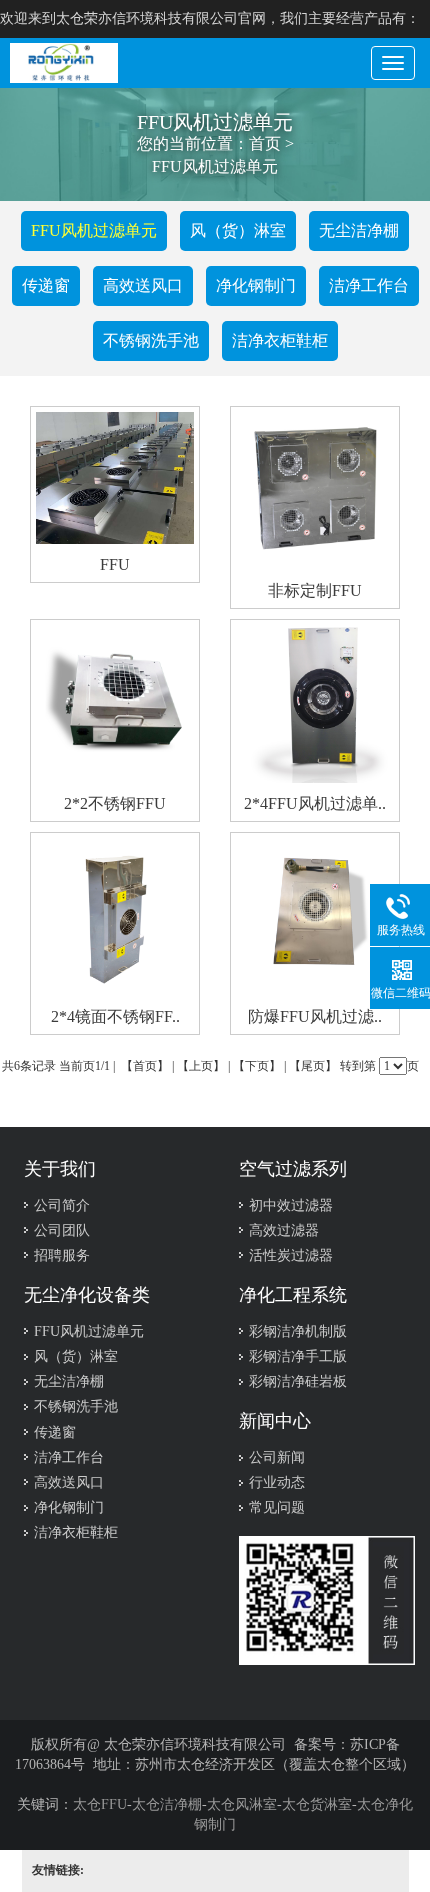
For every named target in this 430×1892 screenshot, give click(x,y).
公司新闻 (277, 1457)
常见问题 (277, 1507)
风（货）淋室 (238, 230)
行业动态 (277, 1482)
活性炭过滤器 (291, 1255)
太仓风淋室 (242, 1804)
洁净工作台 (369, 285)
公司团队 (62, 1230)
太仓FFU (100, 1804)
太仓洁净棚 (167, 1804)
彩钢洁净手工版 (298, 1356)
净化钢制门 (256, 285)
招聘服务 (62, 1255)
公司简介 (62, 1205)
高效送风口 (143, 285)
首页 (265, 143)
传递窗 (46, 285)
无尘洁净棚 (359, 230)
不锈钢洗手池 (151, 340)
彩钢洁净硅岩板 (298, 1381)
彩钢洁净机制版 (298, 1331)
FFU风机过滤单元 (89, 1331)
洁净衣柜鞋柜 (280, 340)
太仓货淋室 (317, 1804)
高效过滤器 (284, 1230)
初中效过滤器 (291, 1205)
